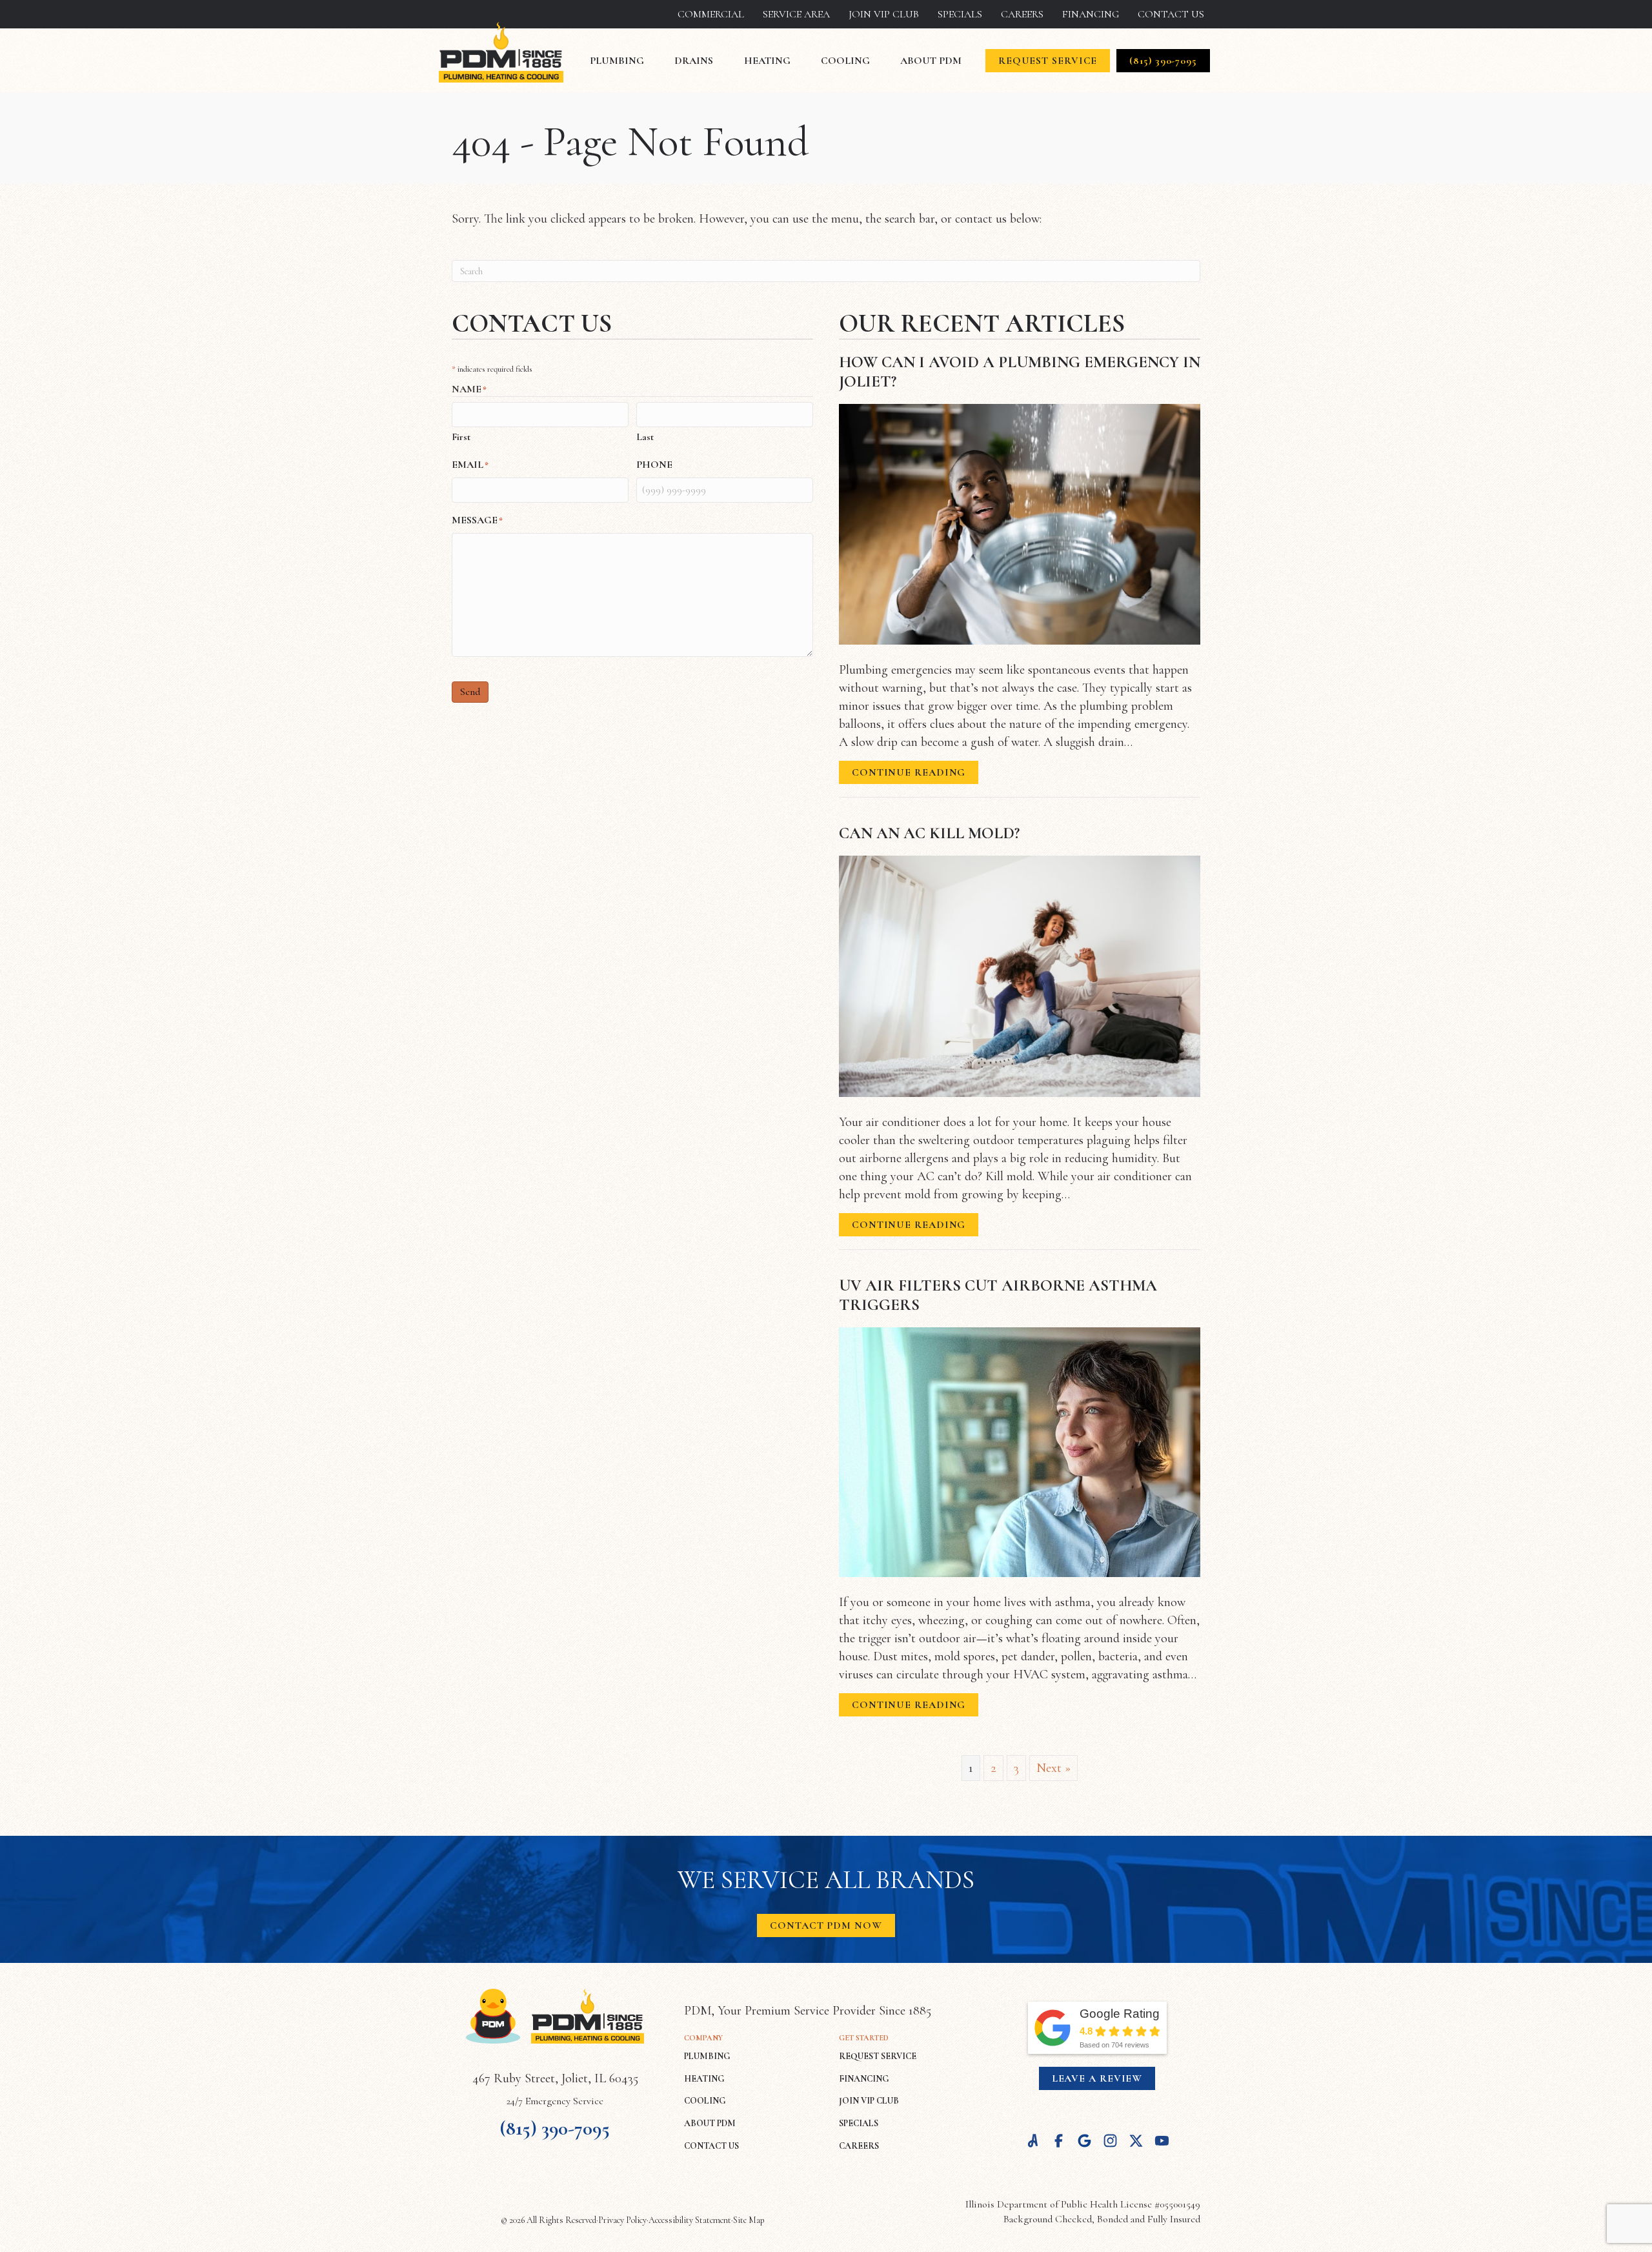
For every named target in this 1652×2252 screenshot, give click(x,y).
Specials (960, 14)
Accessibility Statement (690, 2220)
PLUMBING (707, 2056)
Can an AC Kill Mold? (929, 833)
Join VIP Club (884, 14)
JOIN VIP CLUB (869, 2101)
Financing (1091, 14)
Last (645, 437)
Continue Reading (909, 775)
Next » (1053, 1768)
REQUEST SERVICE (878, 2056)
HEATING (704, 2079)
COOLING (705, 2101)
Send (470, 692)
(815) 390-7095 (555, 2128)
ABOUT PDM (710, 2123)
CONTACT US (711, 2146)
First (461, 437)
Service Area (796, 14)
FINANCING (864, 2079)
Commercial (711, 14)
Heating (767, 61)
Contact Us (1171, 14)
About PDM (931, 61)
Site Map (749, 2220)
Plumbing (617, 61)
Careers (1022, 14)
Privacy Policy (622, 2220)
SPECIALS (859, 2123)
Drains (694, 61)
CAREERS (859, 2146)
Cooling (845, 61)
